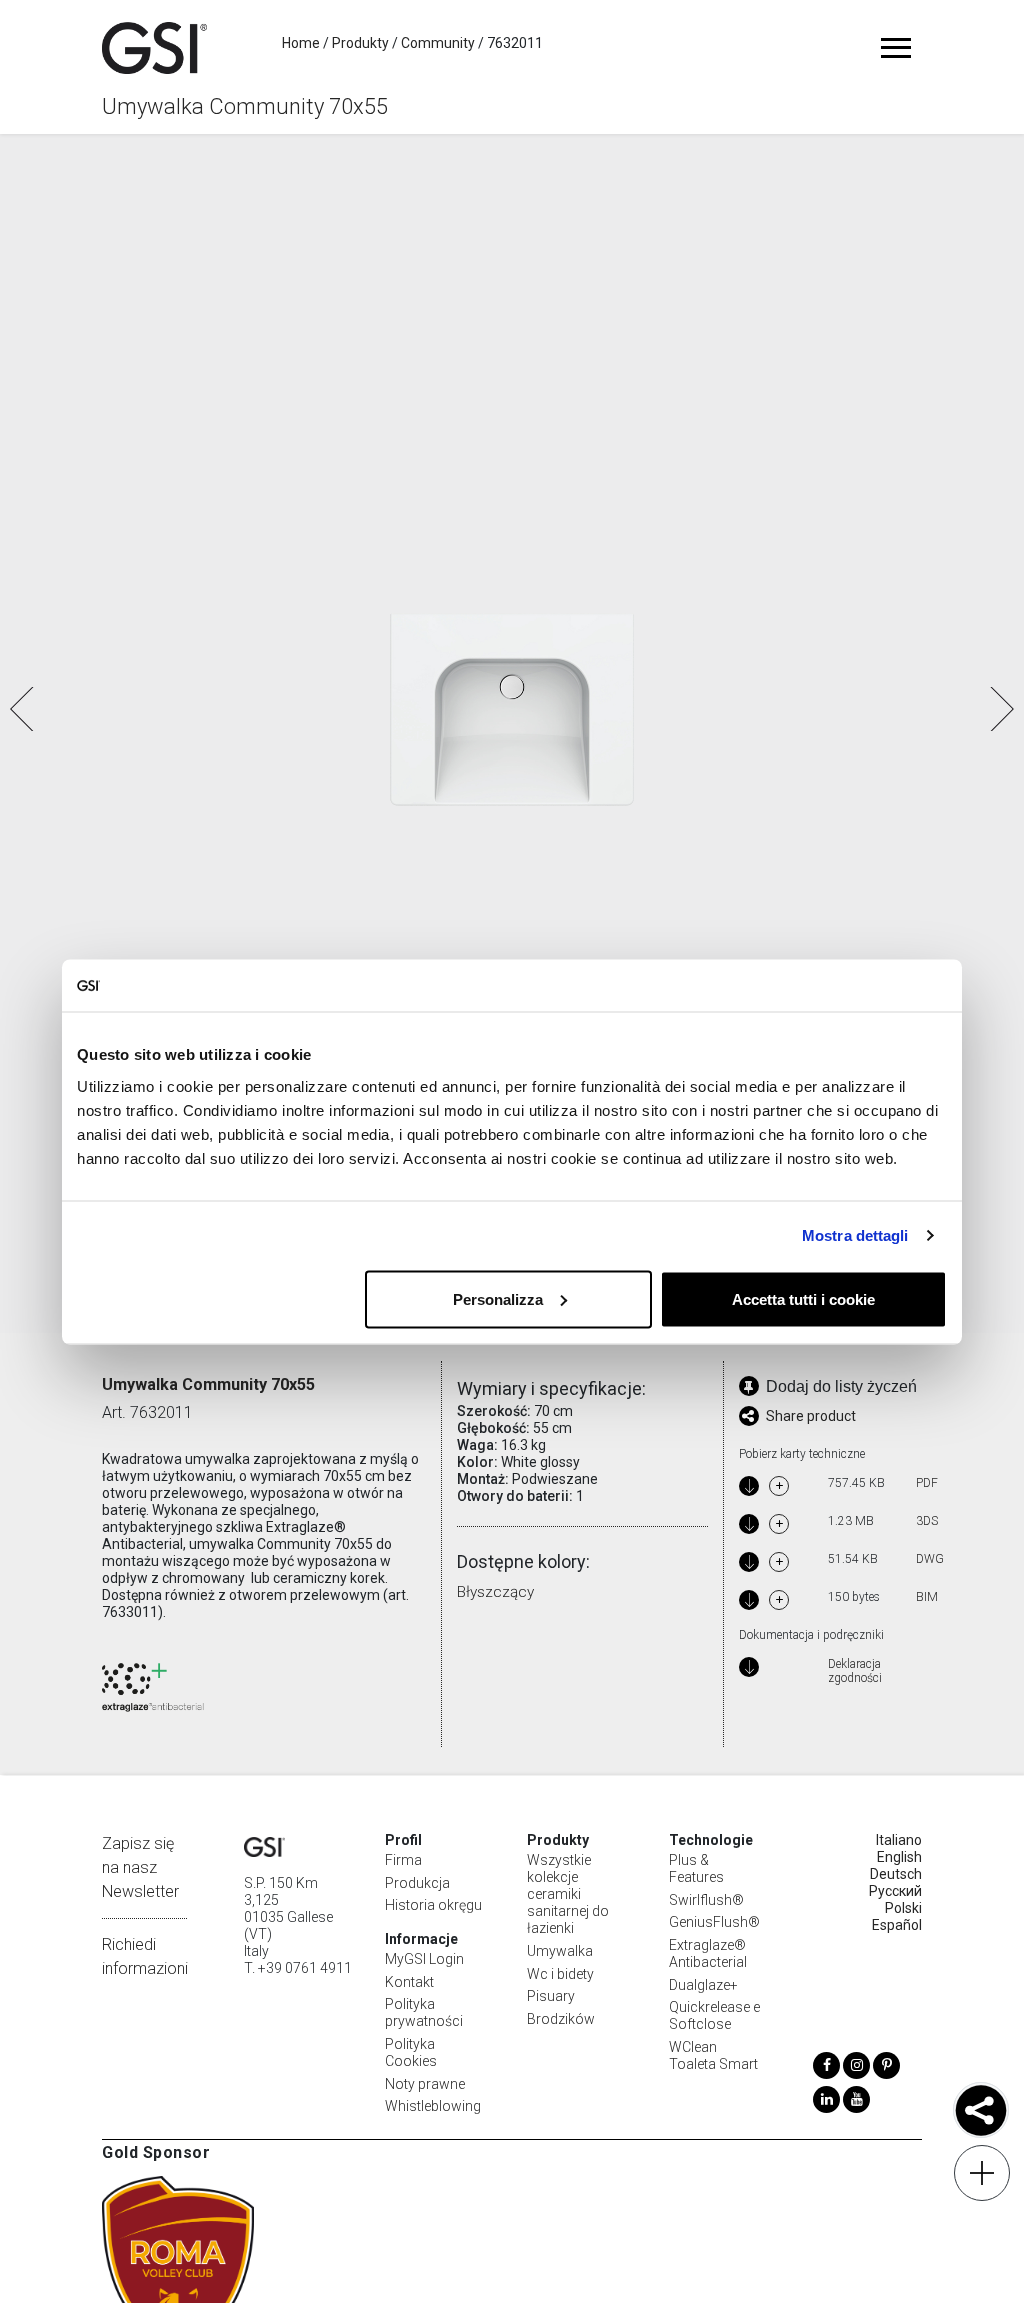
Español (897, 1925)
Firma (403, 1860)
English (899, 1857)
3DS (926, 1521)
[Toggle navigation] (896, 48)
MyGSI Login (424, 1959)
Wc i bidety (560, 1974)
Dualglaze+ (703, 1985)
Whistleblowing (433, 2106)
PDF (926, 1483)
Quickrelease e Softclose (714, 2015)
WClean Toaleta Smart (713, 2055)
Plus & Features (696, 1868)
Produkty (360, 43)
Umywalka (560, 1951)
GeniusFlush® (714, 1922)
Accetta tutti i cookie (803, 1298)
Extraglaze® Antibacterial (708, 1953)
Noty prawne (425, 2084)
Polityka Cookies (411, 2052)
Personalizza (498, 1298)
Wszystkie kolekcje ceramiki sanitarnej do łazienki (568, 1894)
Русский (895, 1891)
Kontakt (409, 1982)
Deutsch (896, 1874)
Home (301, 43)
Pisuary (551, 1996)
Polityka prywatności (424, 2012)
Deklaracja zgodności (855, 1671)
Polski (903, 1908)
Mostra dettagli (855, 1235)
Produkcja (417, 1883)
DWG (926, 1559)
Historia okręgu (433, 1905)
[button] (1000, 709)
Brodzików (561, 2019)
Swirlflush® (706, 1900)
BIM (926, 1597)
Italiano (899, 1840)
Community (438, 43)
